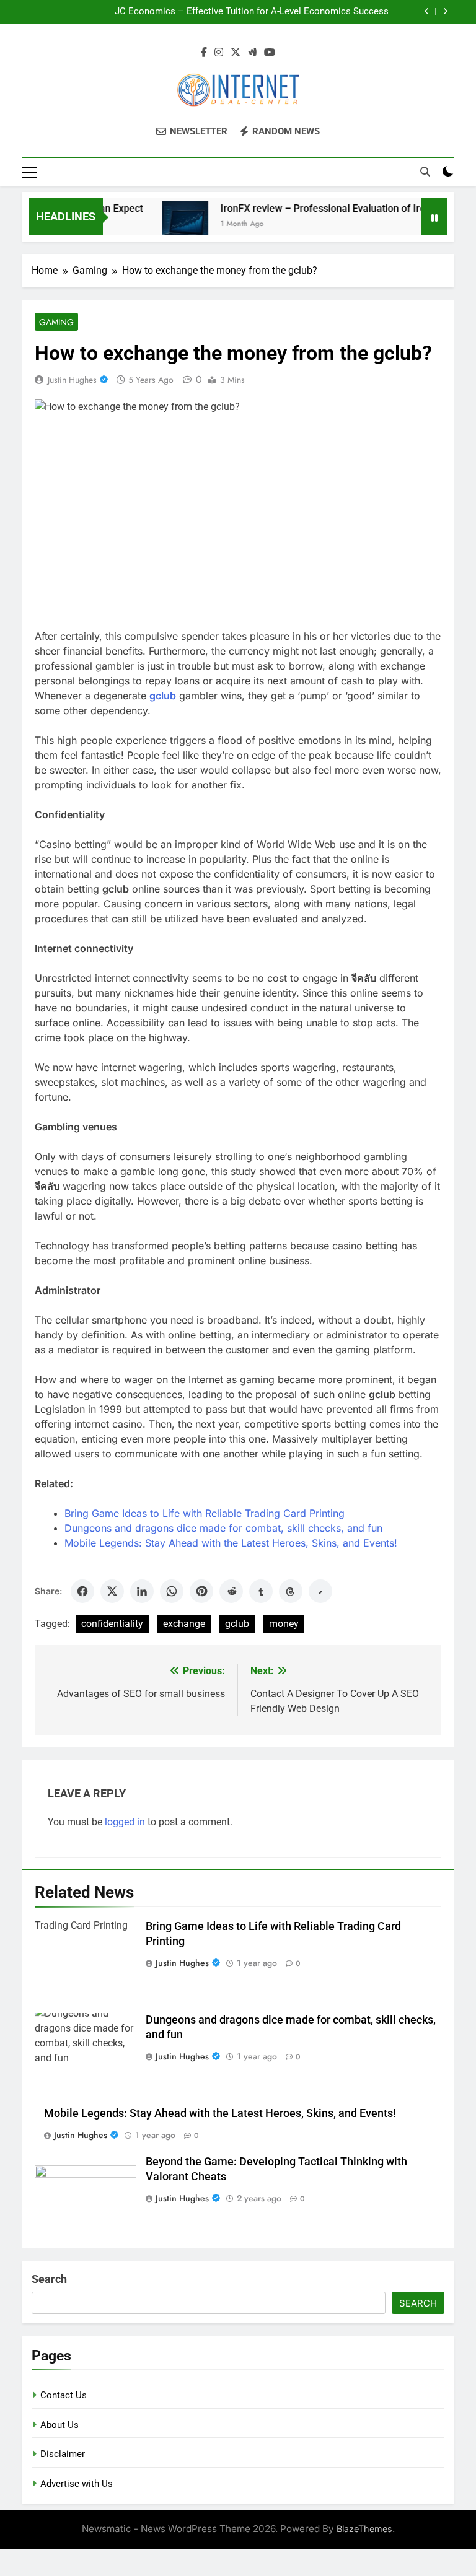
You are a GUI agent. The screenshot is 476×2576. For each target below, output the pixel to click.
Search (49, 2279)
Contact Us (64, 2395)
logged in (125, 1822)
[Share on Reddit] (231, 1591)
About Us (59, 2425)
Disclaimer (63, 2454)
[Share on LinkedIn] (142, 1591)
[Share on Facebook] (82, 1591)
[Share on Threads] (291, 1591)
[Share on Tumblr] (261, 1591)
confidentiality (112, 1624)
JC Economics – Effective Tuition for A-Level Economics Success (252, 12)
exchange (184, 1624)
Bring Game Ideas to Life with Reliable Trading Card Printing (205, 1513)
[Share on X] (112, 1591)
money (284, 1624)
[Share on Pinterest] (201, 1591)
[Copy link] (320, 1591)
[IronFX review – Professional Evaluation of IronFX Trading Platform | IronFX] (168, 225)
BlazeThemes (364, 2529)
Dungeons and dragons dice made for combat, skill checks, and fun (223, 1528)
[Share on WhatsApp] (172, 1591)
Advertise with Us (77, 2484)
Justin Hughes (72, 380)
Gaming (56, 322)
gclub (237, 1624)
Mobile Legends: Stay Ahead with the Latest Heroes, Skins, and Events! (231, 1543)
